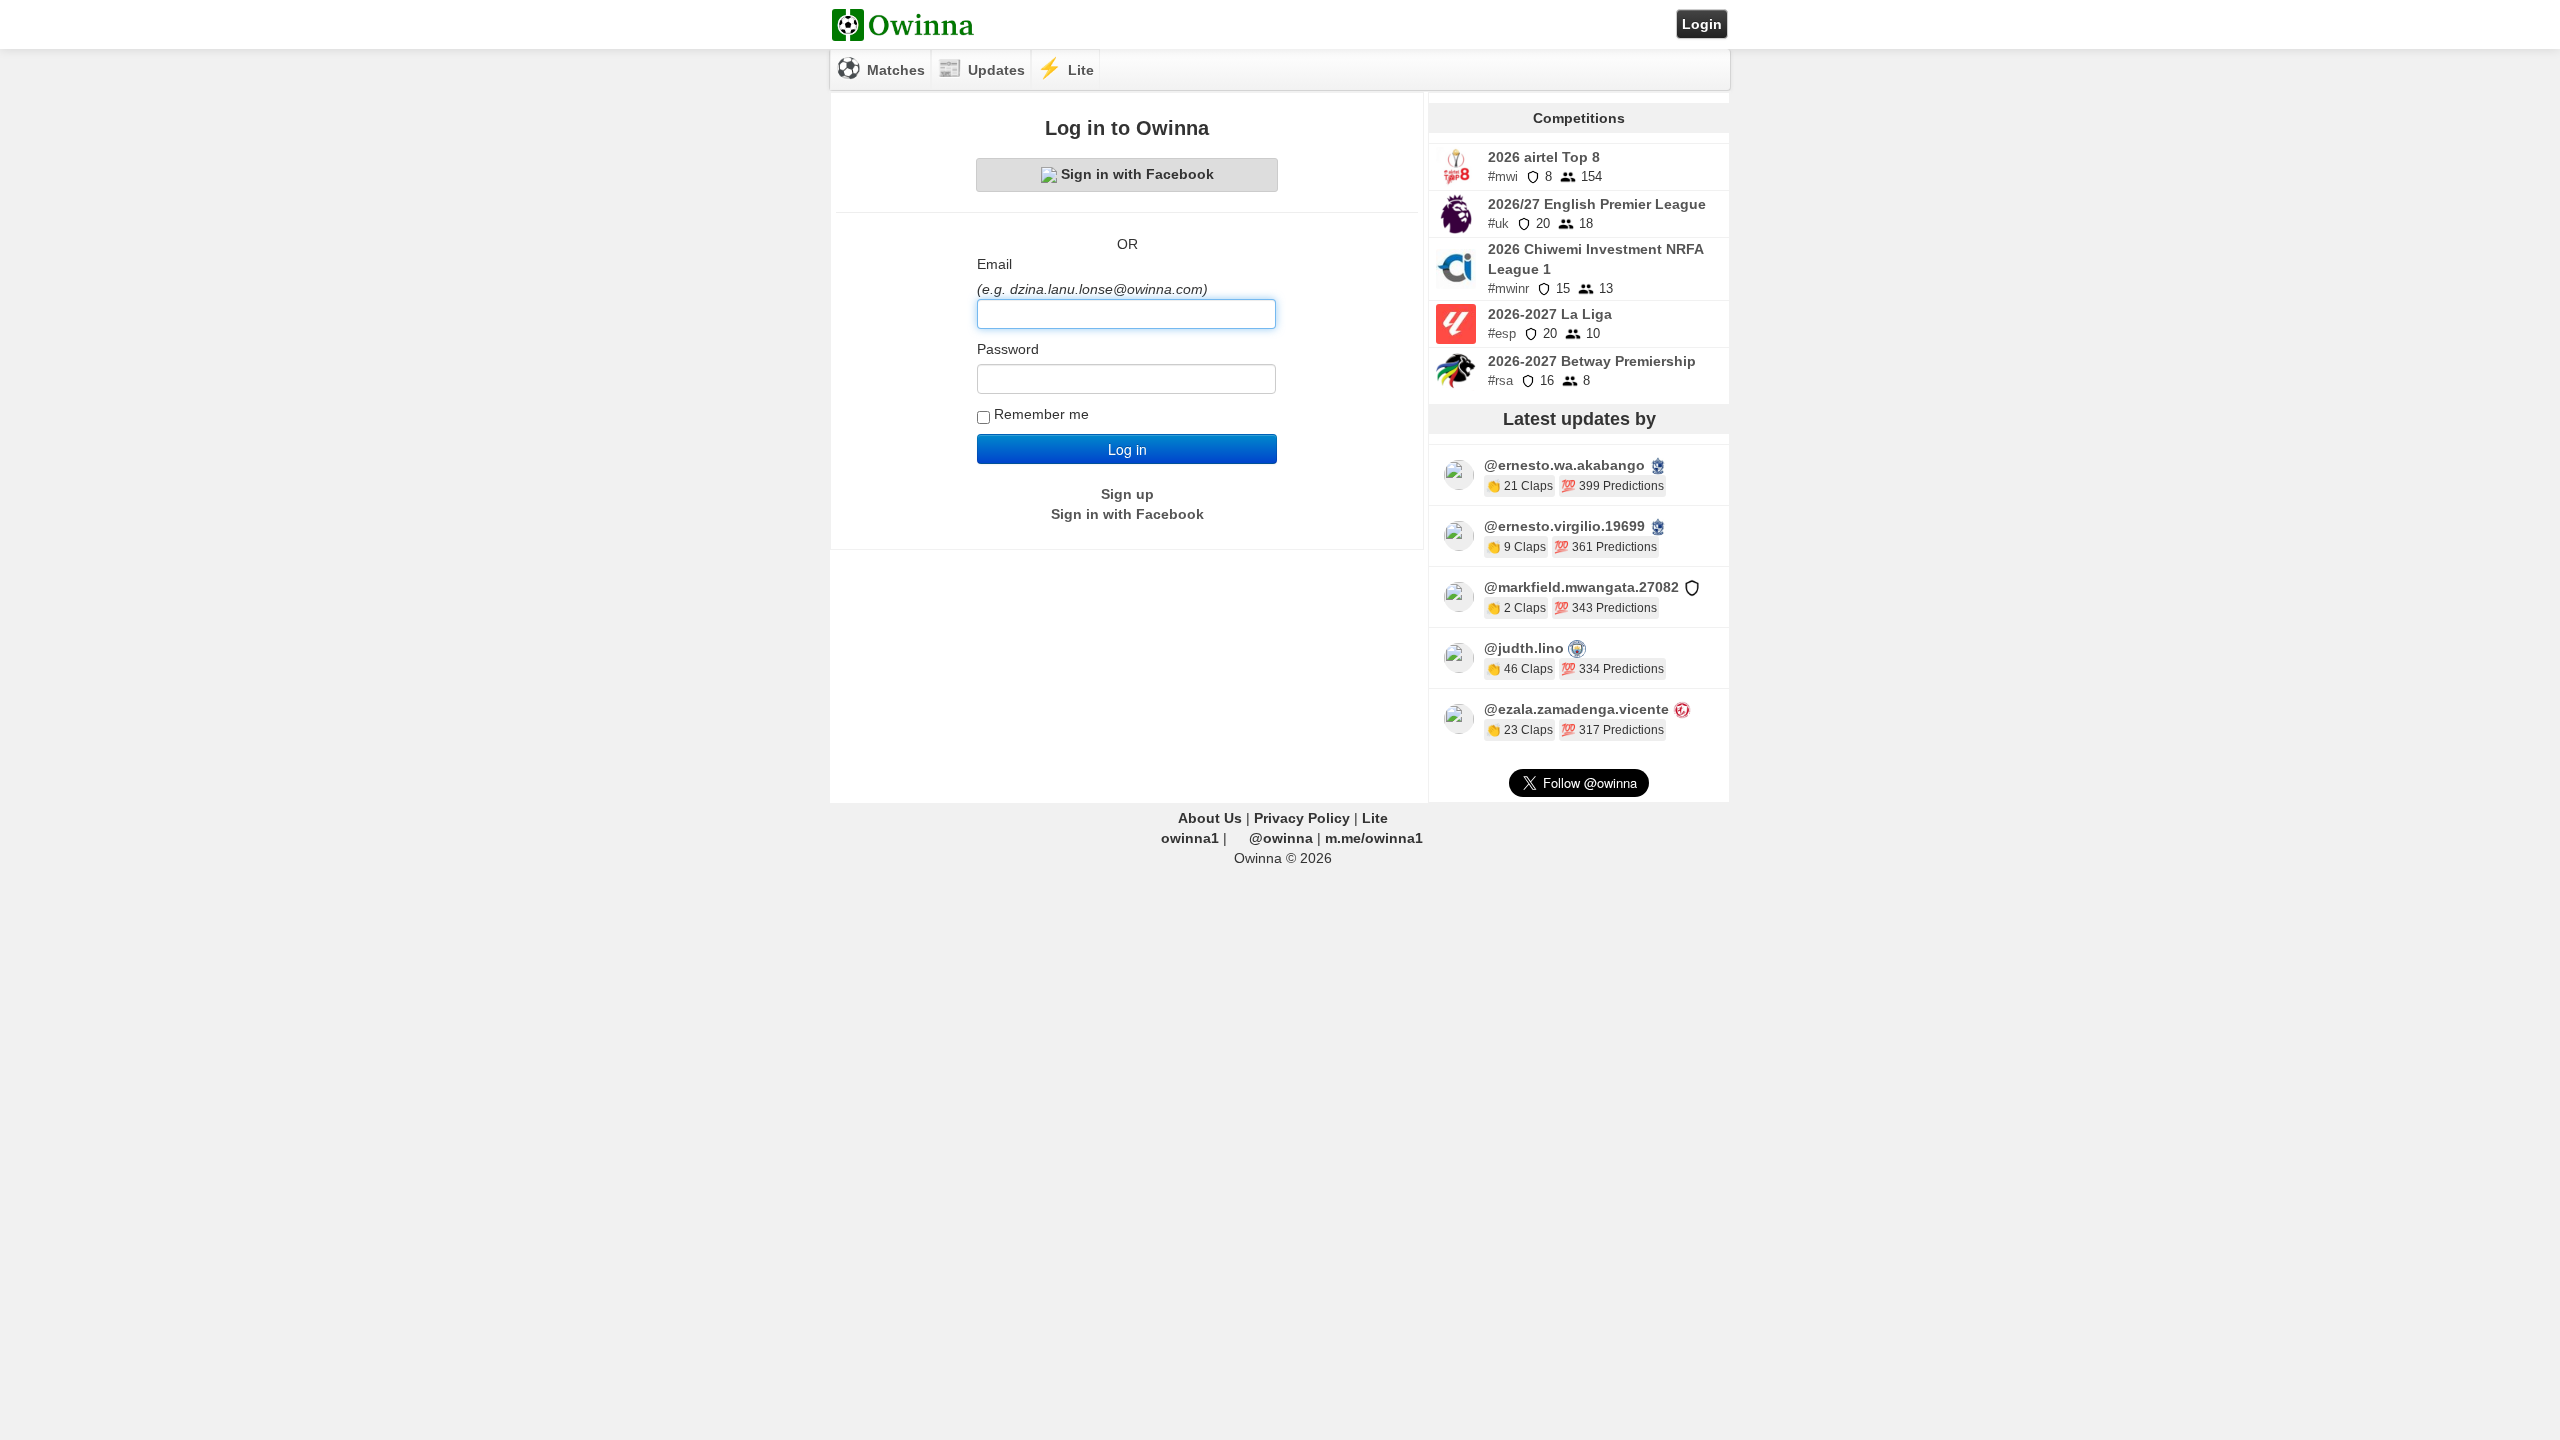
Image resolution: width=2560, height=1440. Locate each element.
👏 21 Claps (1519, 486)
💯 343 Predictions (1605, 608)
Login (1702, 24)
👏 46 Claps (1519, 669)
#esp (1502, 333)
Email (994, 264)
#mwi (1503, 176)
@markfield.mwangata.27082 (1581, 587)
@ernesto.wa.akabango (1564, 465)
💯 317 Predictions (1612, 730)
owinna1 (1190, 838)
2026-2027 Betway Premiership (1592, 361)
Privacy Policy (1302, 818)
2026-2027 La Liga (1550, 314)
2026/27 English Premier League (1597, 204)
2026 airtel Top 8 (1544, 157)
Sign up (1127, 494)
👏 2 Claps (1516, 608)
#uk (1498, 223)
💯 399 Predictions (1612, 486)
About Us (1210, 818)
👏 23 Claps (1519, 730)
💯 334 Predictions (1612, 669)
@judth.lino (1524, 648)
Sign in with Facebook (1137, 174)
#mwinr (1508, 288)
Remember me (1041, 414)
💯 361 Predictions (1605, 547)
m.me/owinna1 (1374, 838)
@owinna (1281, 838)
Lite (1375, 818)
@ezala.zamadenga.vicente (1576, 709)
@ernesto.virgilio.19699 (1564, 526)
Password (1008, 349)
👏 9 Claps (1516, 547)
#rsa (1500, 380)
